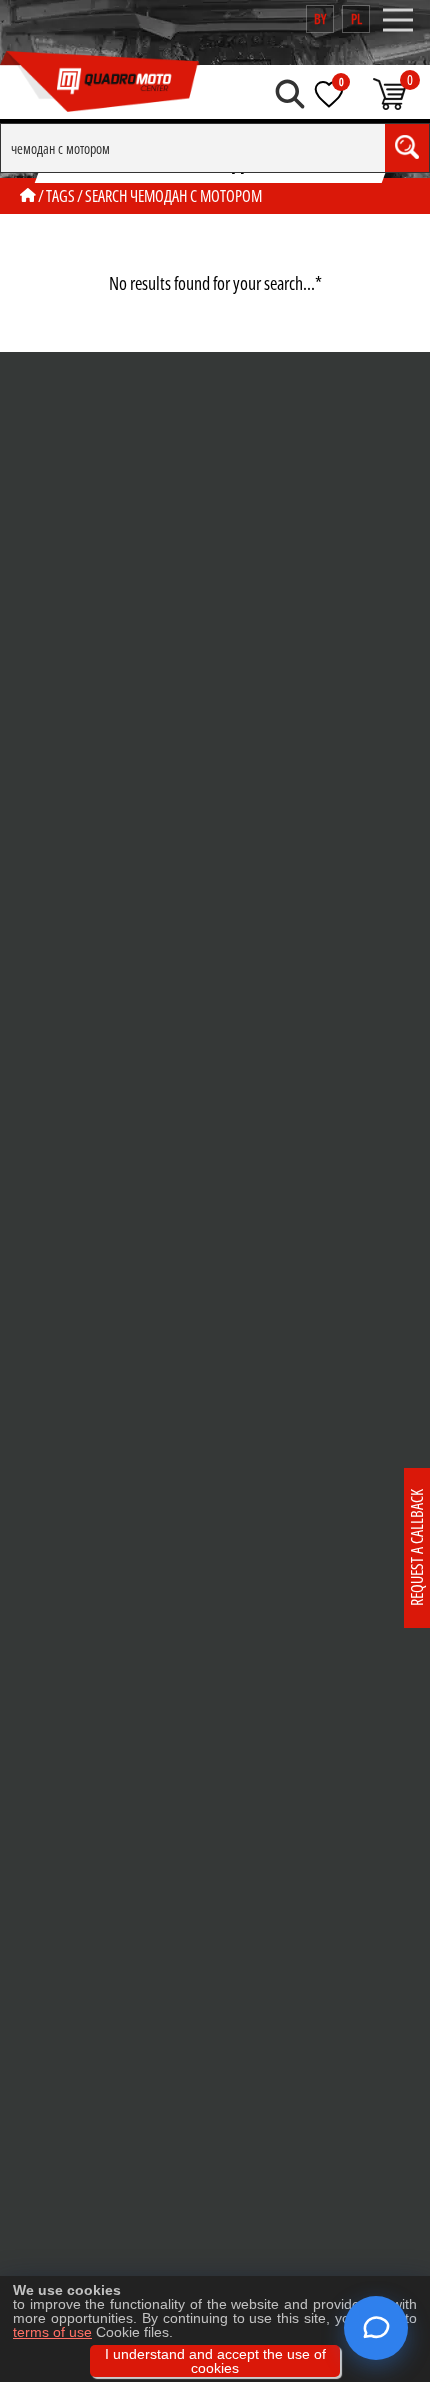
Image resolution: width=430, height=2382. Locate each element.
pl (356, 18)
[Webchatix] (376, 2328)
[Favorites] (329, 94)
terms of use (52, 2332)
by (320, 18)
